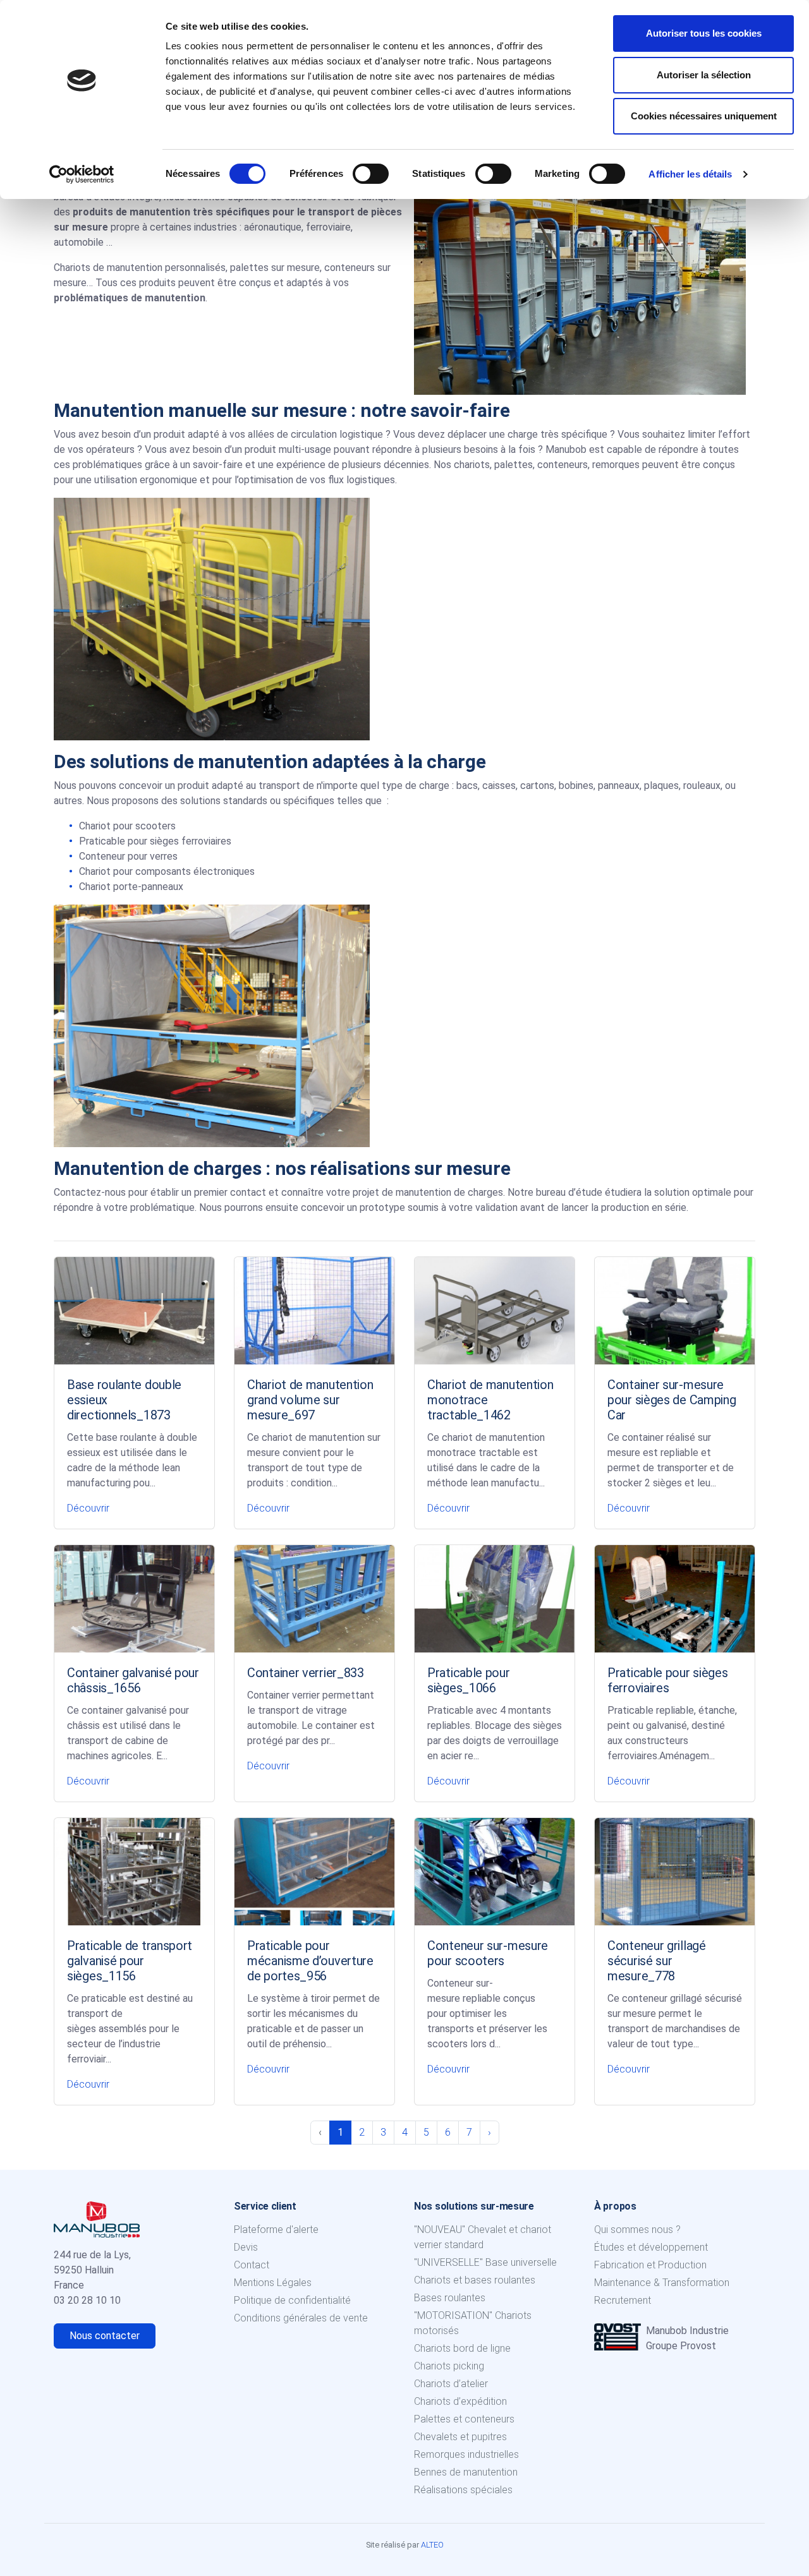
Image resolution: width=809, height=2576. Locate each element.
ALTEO (432, 2545)
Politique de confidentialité (292, 2300)
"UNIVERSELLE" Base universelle (485, 2262)
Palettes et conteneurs (464, 2419)
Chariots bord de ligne (462, 2348)
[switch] (371, 174)
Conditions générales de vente (301, 2318)
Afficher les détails (690, 174)
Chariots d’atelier (451, 2384)
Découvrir (88, 1508)
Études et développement (651, 2247)
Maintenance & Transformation (662, 2283)
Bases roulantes (450, 2298)
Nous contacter (105, 2336)
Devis (246, 2247)
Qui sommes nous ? (637, 2230)
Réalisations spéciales (463, 2490)
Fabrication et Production (650, 2265)
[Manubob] (97, 2218)
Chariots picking (449, 2366)
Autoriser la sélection (704, 75)
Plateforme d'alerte (276, 2230)
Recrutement (623, 2300)
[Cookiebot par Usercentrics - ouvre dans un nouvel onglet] (82, 174)
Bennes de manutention (466, 2472)
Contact (252, 2265)
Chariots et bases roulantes (475, 2280)
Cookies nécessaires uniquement (704, 116)
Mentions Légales (273, 2283)
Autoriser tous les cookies (704, 33)
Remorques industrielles (466, 2454)
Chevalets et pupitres (460, 2437)
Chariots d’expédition (460, 2401)
